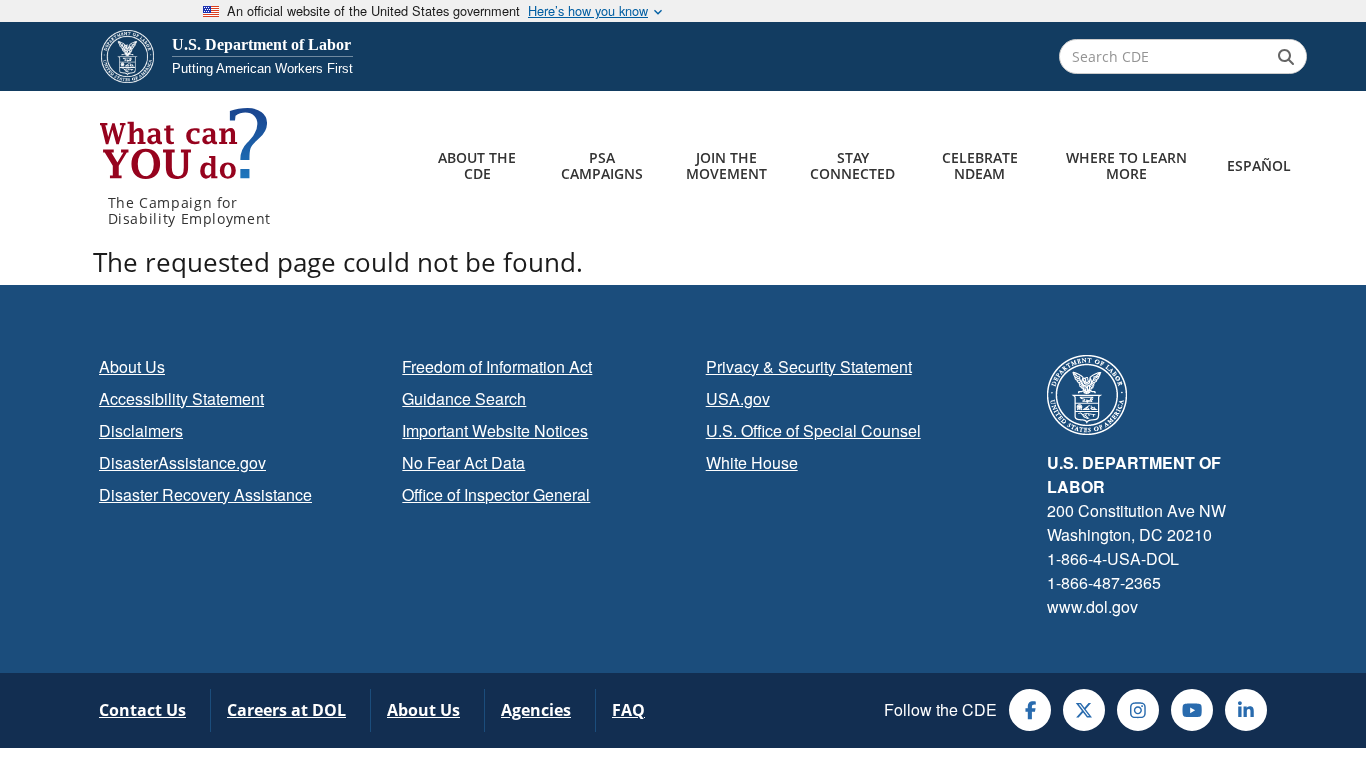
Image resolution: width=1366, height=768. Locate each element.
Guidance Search (464, 398)
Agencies (536, 710)
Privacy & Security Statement (809, 366)
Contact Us (142, 710)
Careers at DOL (286, 710)
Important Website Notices (495, 430)
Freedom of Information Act (497, 366)
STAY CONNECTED (852, 165)
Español (1259, 165)
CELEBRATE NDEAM (980, 165)
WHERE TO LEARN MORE (1126, 165)
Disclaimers (141, 430)
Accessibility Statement (181, 398)
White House (752, 462)
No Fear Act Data (463, 462)
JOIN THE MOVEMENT (726, 165)
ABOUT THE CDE (477, 165)
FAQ (628, 710)
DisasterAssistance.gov (182, 462)
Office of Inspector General (496, 494)
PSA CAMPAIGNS (602, 165)
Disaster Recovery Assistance (205, 494)
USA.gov (738, 398)
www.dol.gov (1092, 606)
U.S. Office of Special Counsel (813, 430)
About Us (132, 366)
